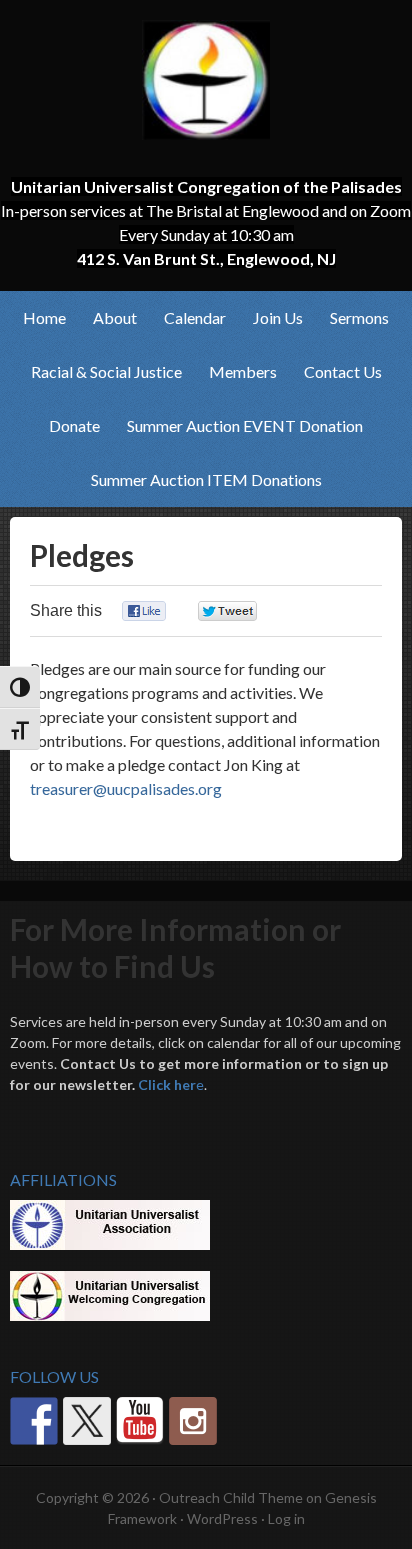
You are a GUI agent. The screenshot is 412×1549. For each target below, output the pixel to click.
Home (44, 317)
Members (237, 371)
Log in (286, 1518)
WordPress (222, 1518)
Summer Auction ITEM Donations (206, 479)
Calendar (195, 317)
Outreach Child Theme (231, 1497)
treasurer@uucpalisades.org (126, 788)
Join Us (272, 317)
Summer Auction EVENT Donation (245, 425)
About (109, 317)
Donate (74, 425)
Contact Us (343, 371)
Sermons (359, 317)
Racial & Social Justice (100, 371)
